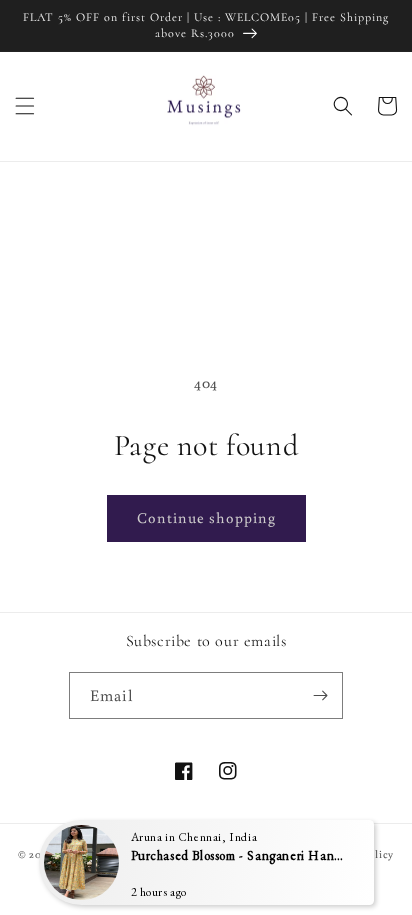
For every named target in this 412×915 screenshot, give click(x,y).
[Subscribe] (320, 695)
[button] (25, 106)
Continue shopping (206, 517)
